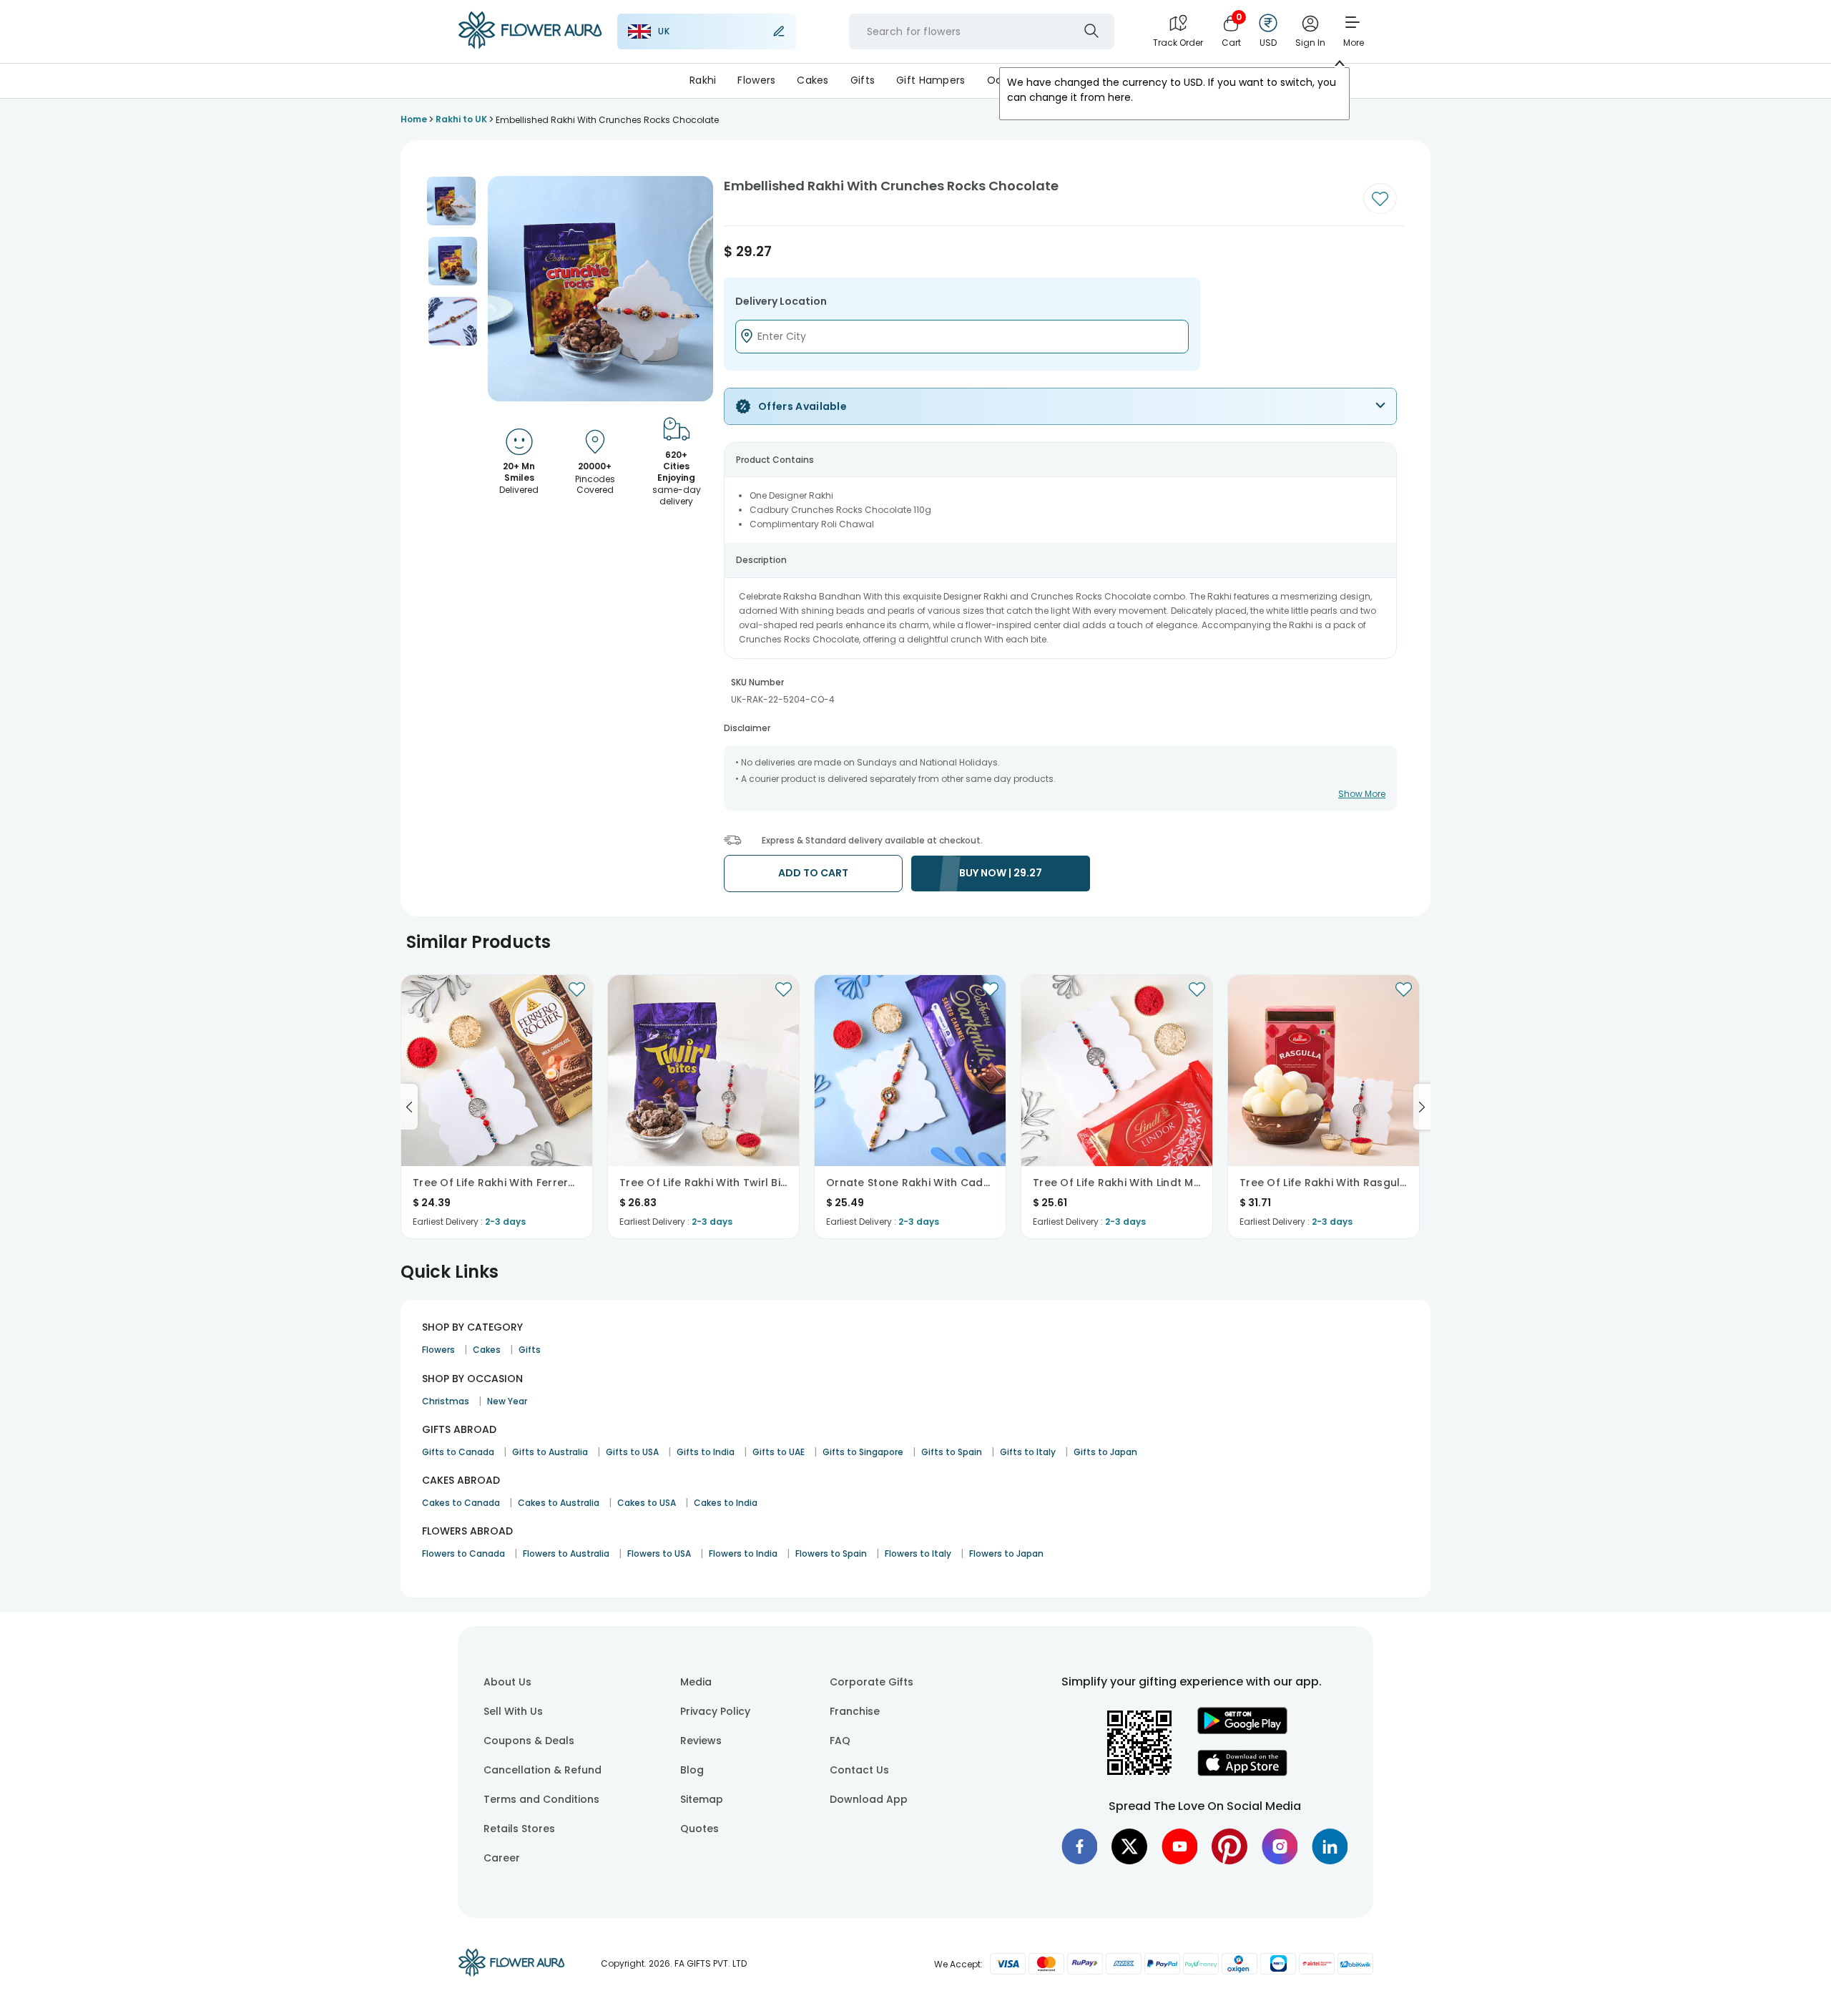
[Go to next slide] (1422, 1107)
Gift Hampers (931, 80)
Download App (869, 1799)
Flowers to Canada (463, 1553)
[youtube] (1179, 1846)
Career (502, 1858)
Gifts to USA (632, 1452)
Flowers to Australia (566, 1553)
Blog (692, 1770)
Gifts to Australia (550, 1452)
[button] (451, 201)
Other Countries (1100, 80)
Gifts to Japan (1105, 1452)
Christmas (446, 1401)
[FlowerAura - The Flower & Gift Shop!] (530, 46)
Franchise (855, 1711)
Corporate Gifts (872, 1682)
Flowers (756, 80)
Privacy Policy (715, 1711)
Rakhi (703, 80)
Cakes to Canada (461, 1503)
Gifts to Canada (458, 1452)
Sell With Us (513, 1711)
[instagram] (1280, 1846)
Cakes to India (726, 1503)
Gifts (863, 80)
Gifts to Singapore (863, 1452)
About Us (507, 1682)
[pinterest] (1229, 1846)
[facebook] (1079, 1846)
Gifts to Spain (952, 1452)
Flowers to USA (659, 1553)
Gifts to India (706, 1452)
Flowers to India (743, 1553)
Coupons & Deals (529, 1741)
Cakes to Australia (559, 1503)
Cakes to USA (647, 1503)
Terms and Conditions (541, 1799)
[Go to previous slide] (409, 1107)
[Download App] (1242, 1731)
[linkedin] (1330, 1846)
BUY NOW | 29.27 (1001, 873)
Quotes (699, 1829)
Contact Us (859, 1770)
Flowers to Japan (1006, 1553)
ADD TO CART (813, 873)
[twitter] (1129, 1846)
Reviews (701, 1741)
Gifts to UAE (779, 1452)
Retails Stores (519, 1829)
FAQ (840, 1741)
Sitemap (702, 1799)
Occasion (1012, 80)
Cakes (813, 80)
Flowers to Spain (831, 1553)
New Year (507, 1401)
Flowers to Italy (918, 1553)
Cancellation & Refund (543, 1770)
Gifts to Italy (1028, 1452)
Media (696, 1682)
